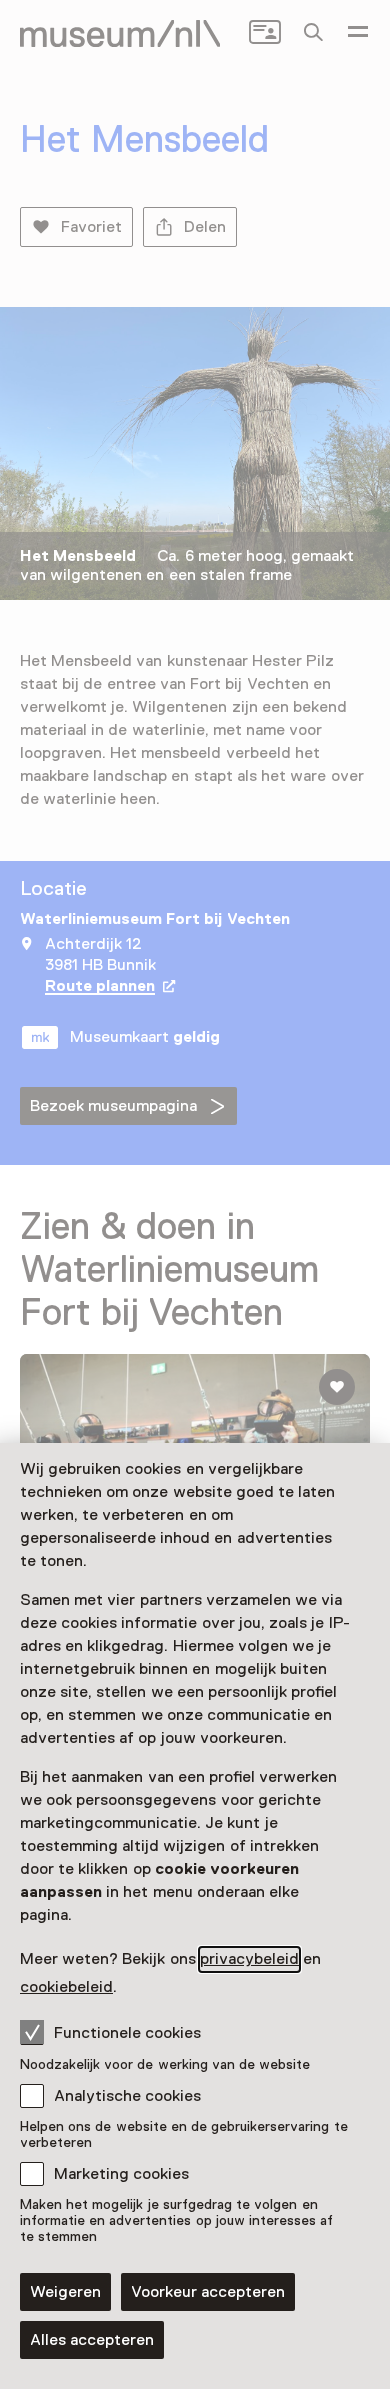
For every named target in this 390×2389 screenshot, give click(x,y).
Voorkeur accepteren (208, 2292)
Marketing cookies (121, 2174)
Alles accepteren (92, 2340)
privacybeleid (249, 1959)
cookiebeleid (66, 1987)
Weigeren (65, 2292)
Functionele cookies (127, 2033)
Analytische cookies (127, 2096)
